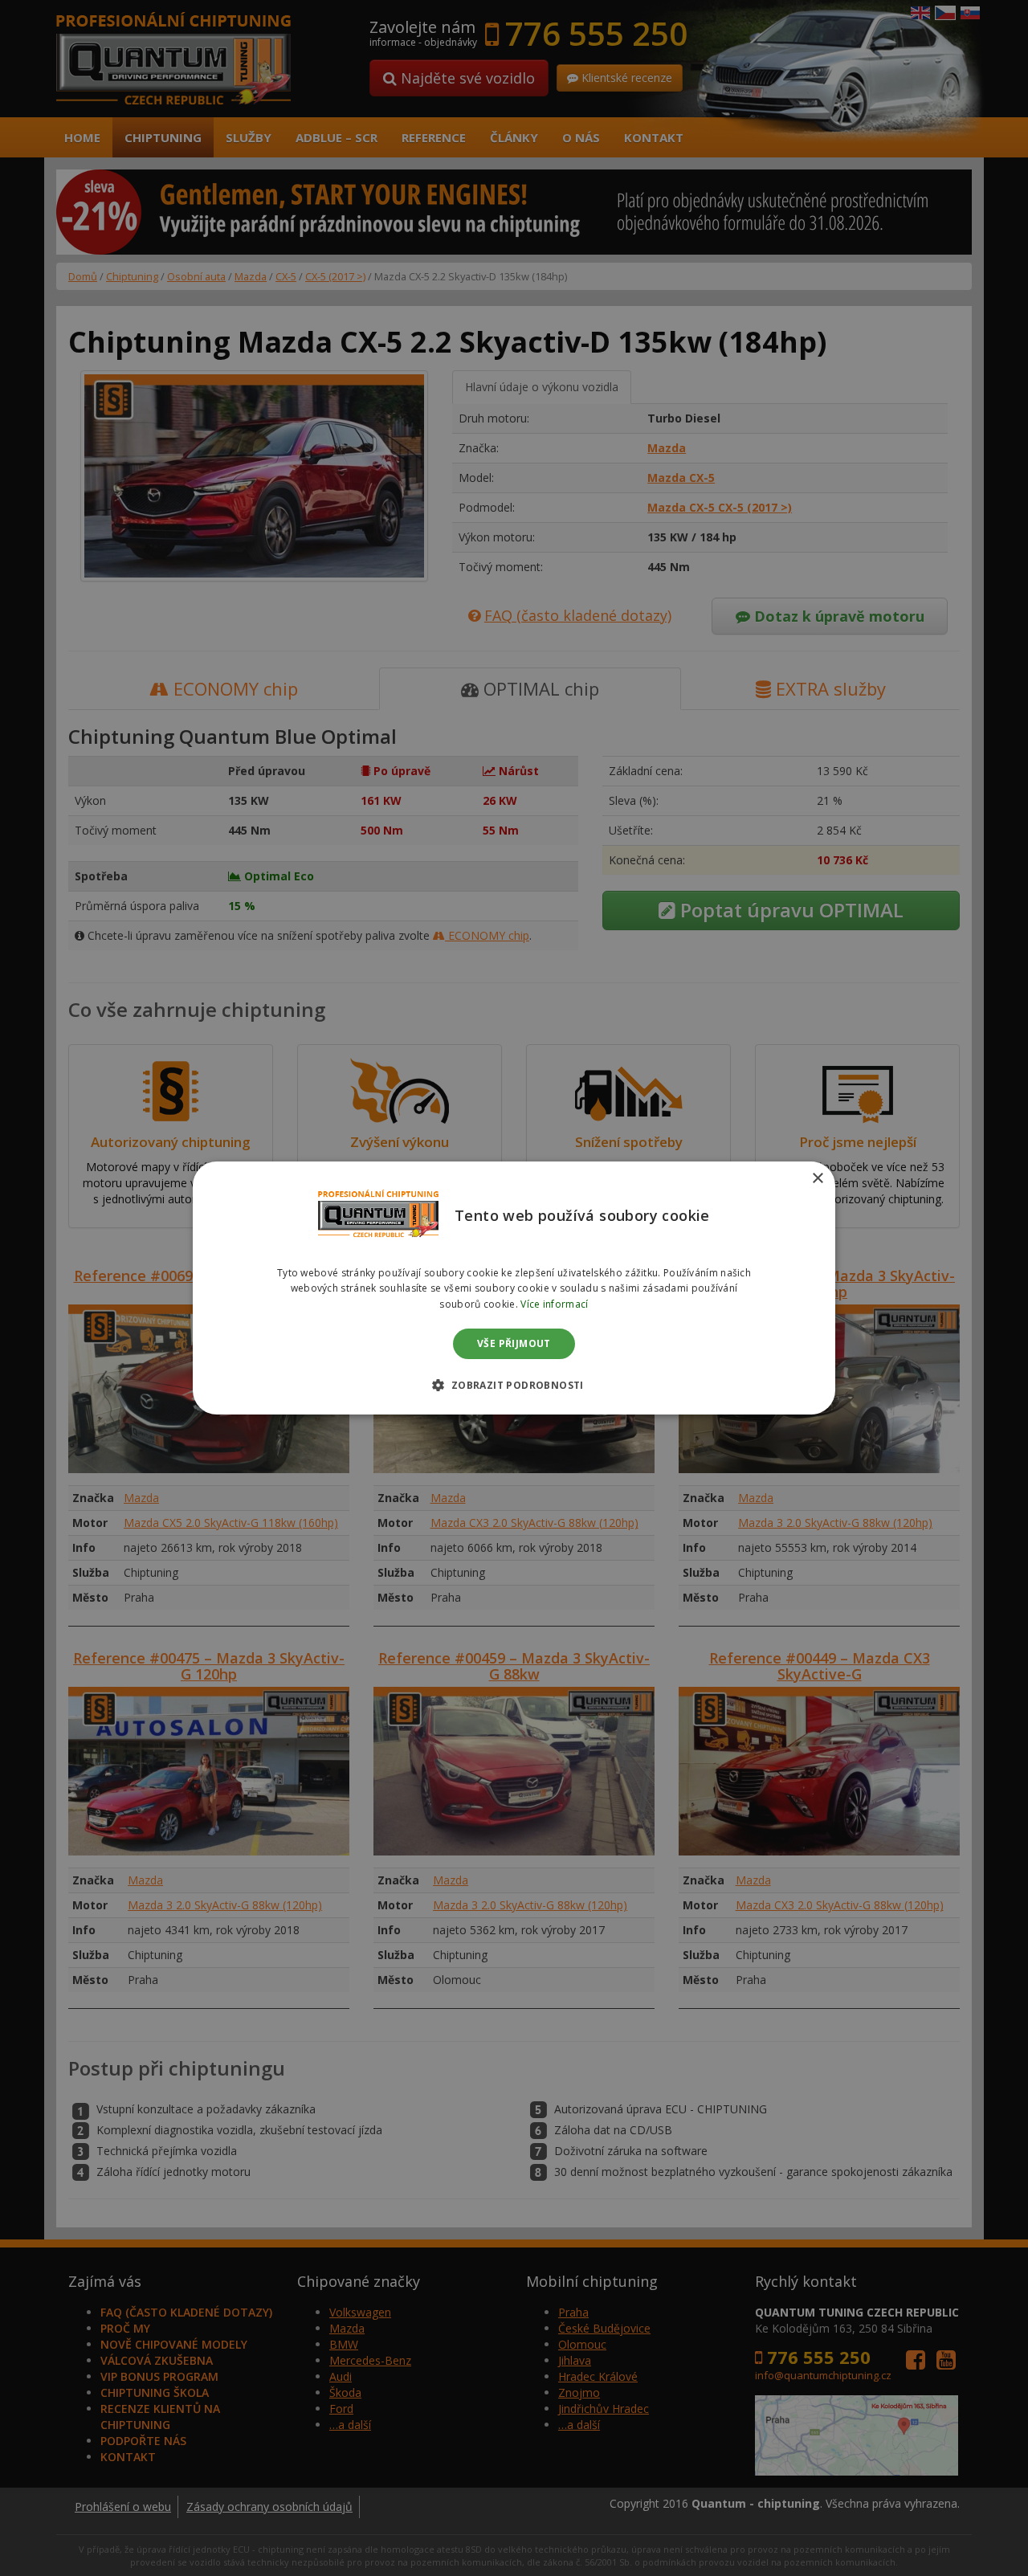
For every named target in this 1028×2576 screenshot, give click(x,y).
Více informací (554, 1304)
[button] (514, 1385)
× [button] (817, 1179)
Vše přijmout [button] (514, 1343)
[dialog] (514, 1288)
